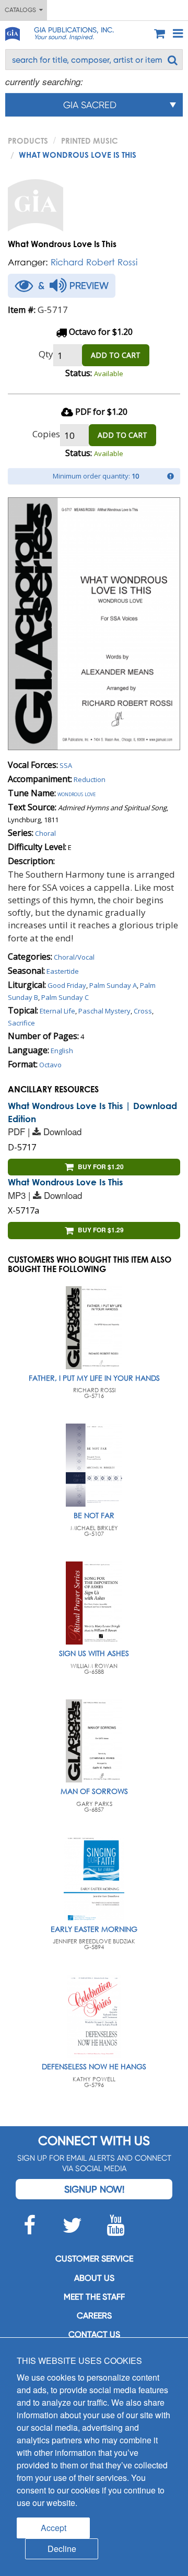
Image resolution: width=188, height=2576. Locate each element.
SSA (66, 765)
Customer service (94, 2259)
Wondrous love (77, 794)
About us (94, 2278)
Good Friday (67, 985)
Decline (62, 2549)
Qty (46, 354)
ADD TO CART (116, 355)
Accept (54, 2528)
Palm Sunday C (65, 997)
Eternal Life (57, 1011)
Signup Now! (94, 2189)
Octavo (50, 1065)
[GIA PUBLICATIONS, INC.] (12, 32)
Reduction (90, 779)
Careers (94, 2316)
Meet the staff (94, 2297)
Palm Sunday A (113, 985)
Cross (143, 1011)
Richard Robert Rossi (94, 262)
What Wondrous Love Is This (65, 1182)
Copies (46, 434)
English (62, 1051)
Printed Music (90, 141)
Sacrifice (21, 1023)
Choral (45, 833)
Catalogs (22, 10)
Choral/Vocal (74, 957)
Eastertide (63, 971)
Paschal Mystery (104, 1011)
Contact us (94, 2334)
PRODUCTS (28, 141)
